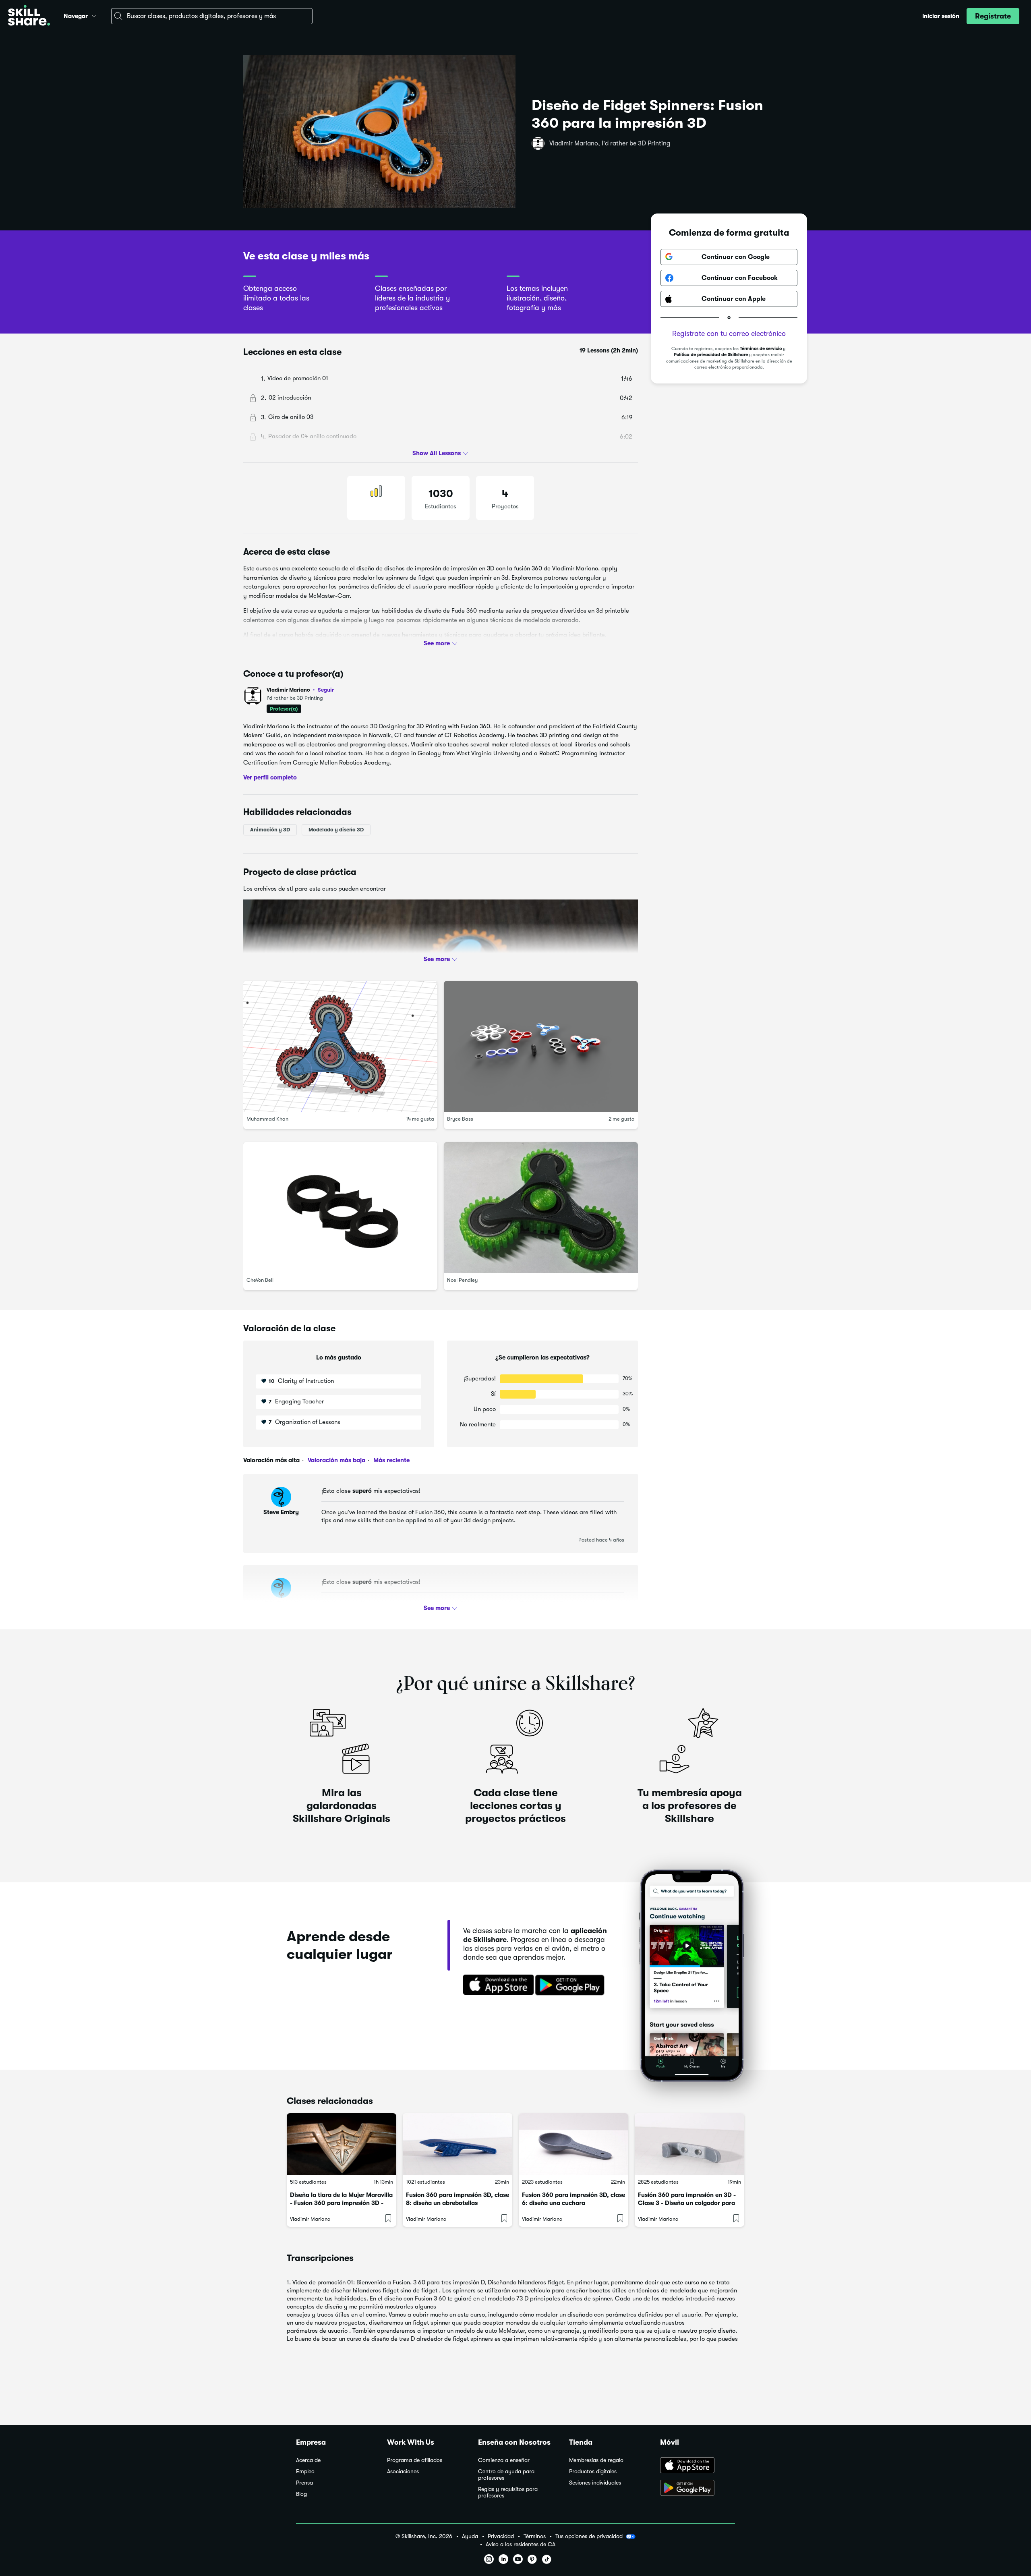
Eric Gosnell (281, 1603)
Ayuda (470, 2536)
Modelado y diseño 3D (336, 830)
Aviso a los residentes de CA (521, 2544)
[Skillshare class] (342, 2144)
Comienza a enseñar (504, 2460)
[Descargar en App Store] (698, 2466)
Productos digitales (593, 2471)
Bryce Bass (460, 1119)
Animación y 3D (270, 830)
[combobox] (212, 16)
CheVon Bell (260, 1280)
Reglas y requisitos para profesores (508, 2492)
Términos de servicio (761, 349)
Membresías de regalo (596, 2460)
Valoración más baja (336, 1460)
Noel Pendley (462, 1280)
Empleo (305, 2471)
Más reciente (391, 1460)
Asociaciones (403, 2471)
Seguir (326, 690)
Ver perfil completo (270, 777)
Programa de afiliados (415, 2460)
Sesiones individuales (595, 2483)
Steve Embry (281, 1512)
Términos (535, 2536)
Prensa (304, 2483)
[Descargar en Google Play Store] (698, 2489)
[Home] (29, 16)
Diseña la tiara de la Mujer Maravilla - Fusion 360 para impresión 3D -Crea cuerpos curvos (341, 2203)
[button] (94, 15)
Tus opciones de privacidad (589, 2536)
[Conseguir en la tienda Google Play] (571, 1985)
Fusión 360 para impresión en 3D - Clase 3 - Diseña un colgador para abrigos (687, 2203)
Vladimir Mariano (300, 690)
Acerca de (308, 2460)
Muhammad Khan (267, 1119)
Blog (301, 2494)
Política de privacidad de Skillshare (711, 355)
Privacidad (501, 2536)
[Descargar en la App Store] (496, 1985)
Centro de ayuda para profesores (506, 2475)
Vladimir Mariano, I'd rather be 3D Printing (610, 143)
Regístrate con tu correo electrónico (729, 334)
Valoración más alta (271, 1460)
